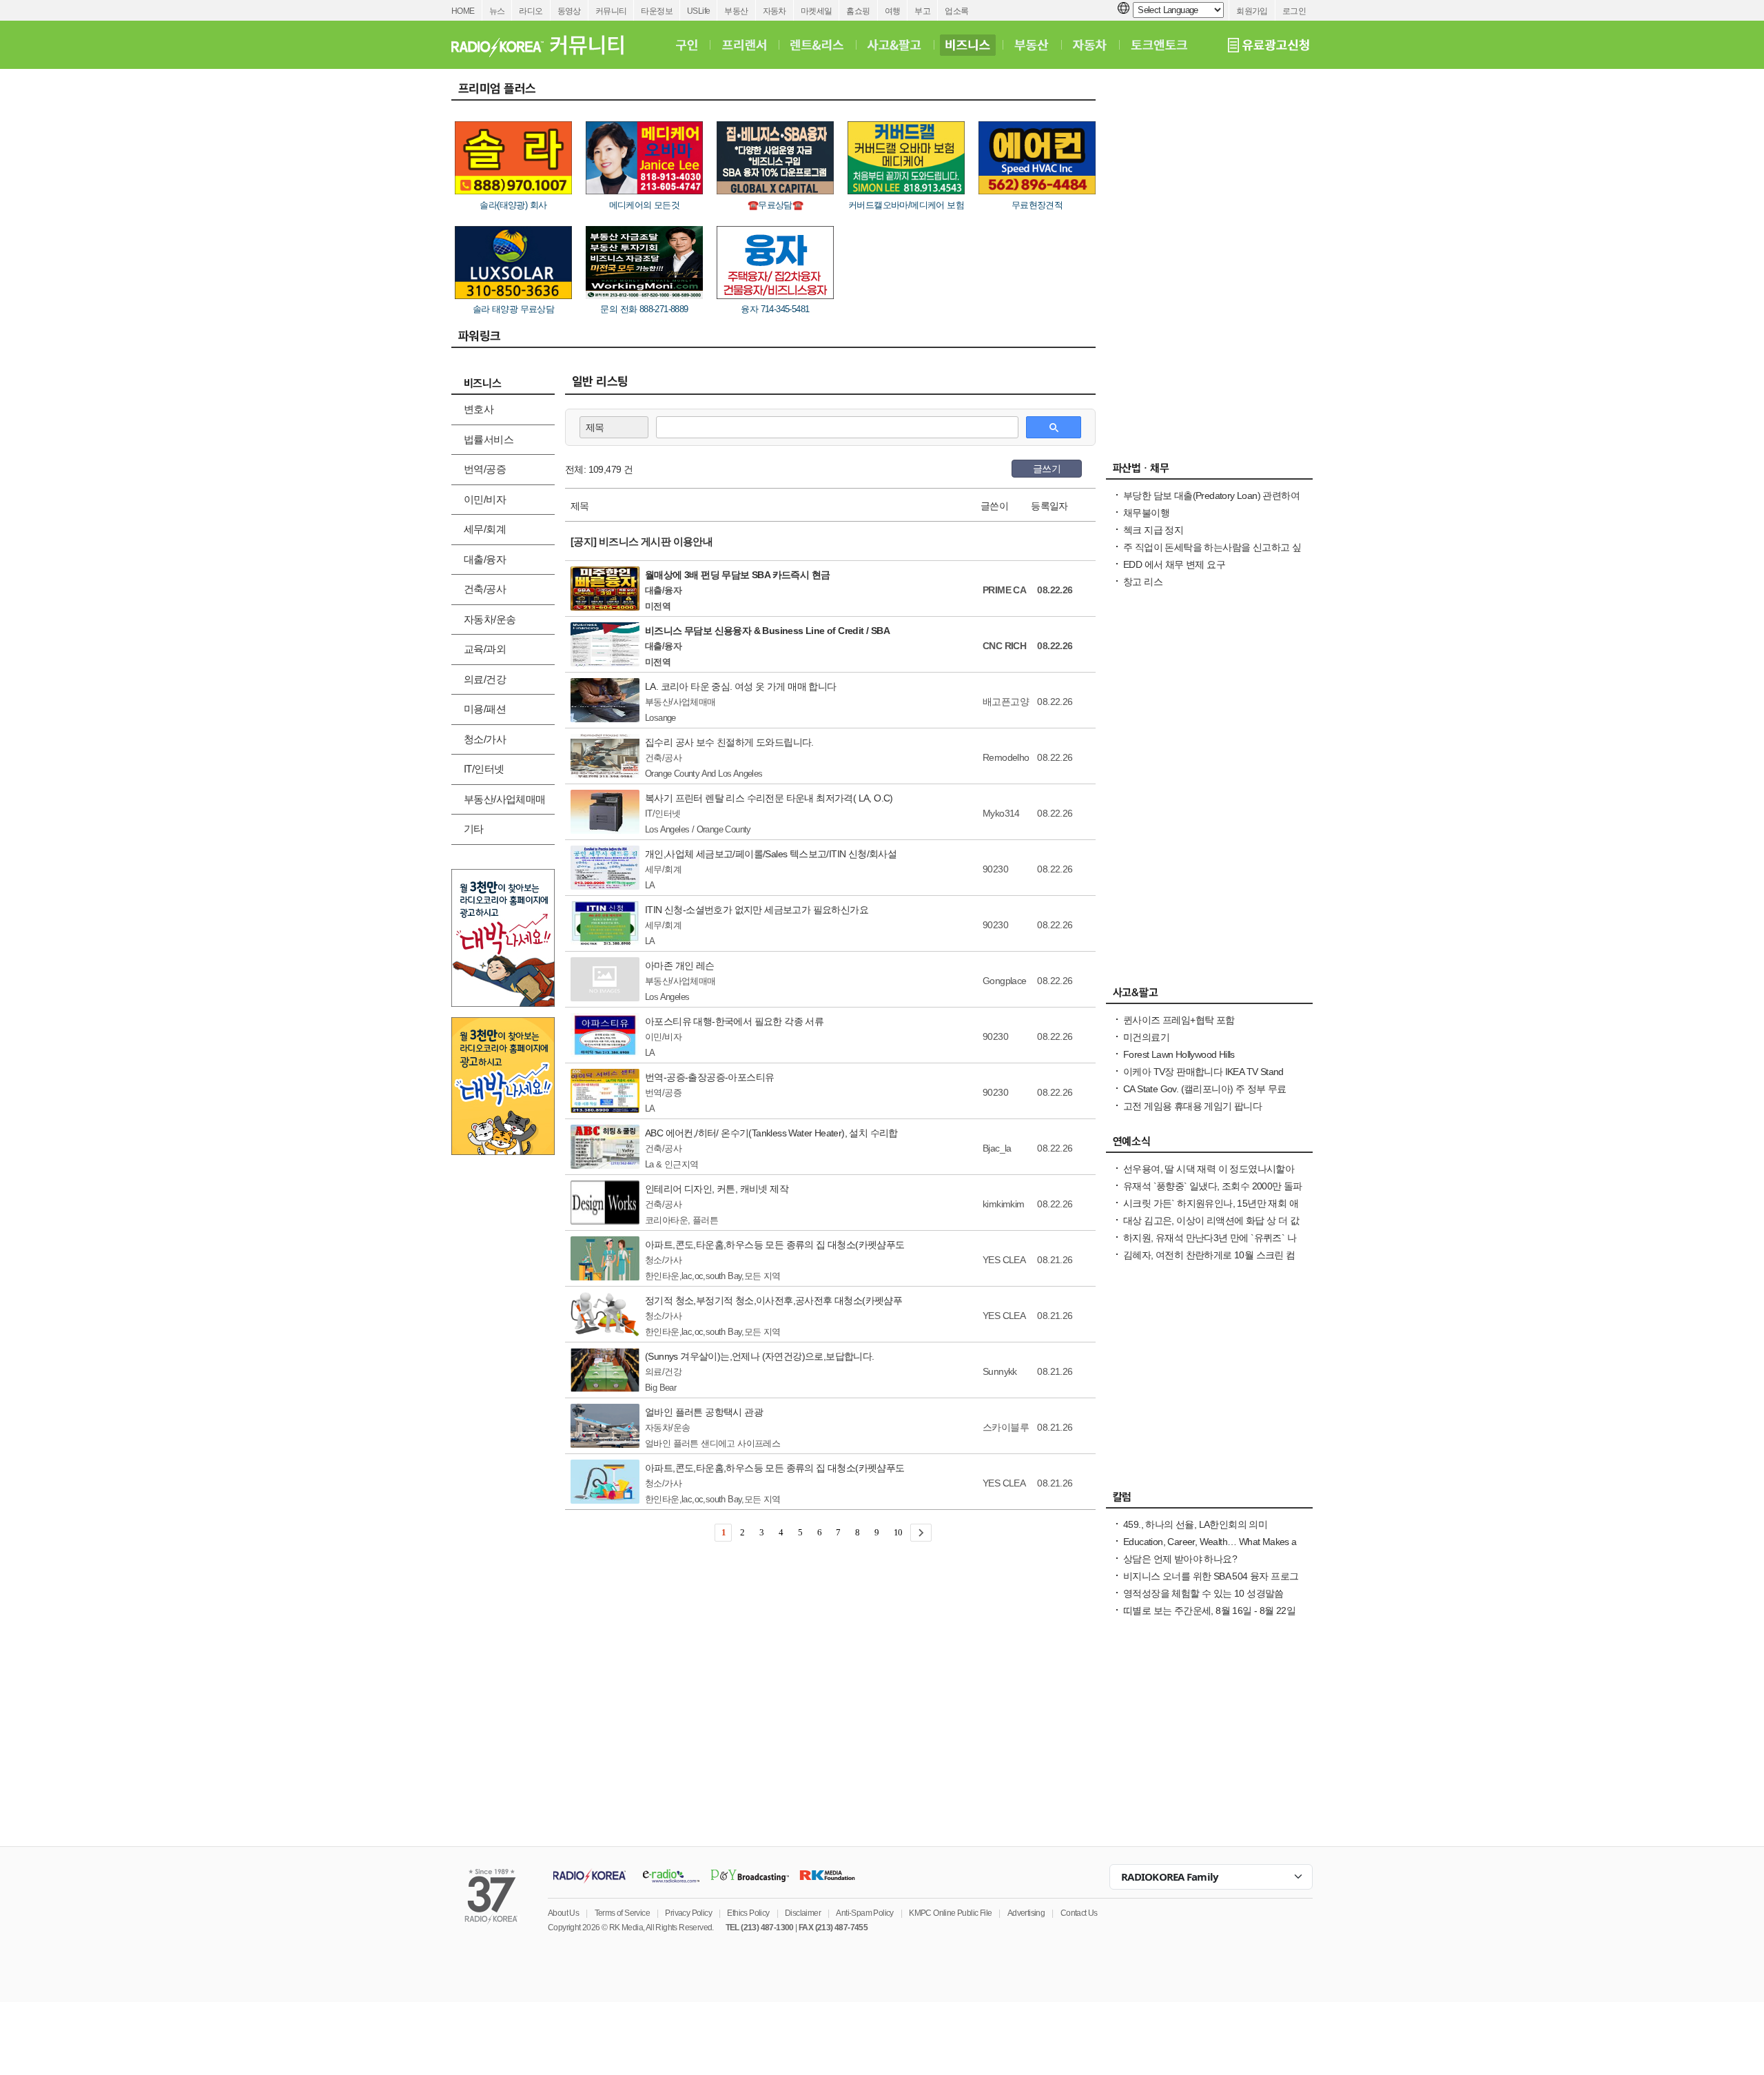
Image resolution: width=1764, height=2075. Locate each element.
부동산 (736, 11)
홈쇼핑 (858, 11)
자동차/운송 (490, 619)
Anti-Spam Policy (864, 1913)
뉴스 (497, 11)
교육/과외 (485, 649)
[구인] (687, 45)
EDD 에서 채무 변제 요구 (1174, 564)
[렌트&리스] (817, 45)
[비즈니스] (968, 45)
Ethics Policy (748, 1913)
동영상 (569, 11)
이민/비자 (485, 499)
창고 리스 (1143, 582)
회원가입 (1252, 11)
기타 (474, 829)
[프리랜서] (744, 45)
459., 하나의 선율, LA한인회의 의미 (1195, 1524)
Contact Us (1079, 1913)
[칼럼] (1209, 1500)
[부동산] (1032, 45)
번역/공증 (485, 469)
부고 (922, 11)
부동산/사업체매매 (505, 799)
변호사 (479, 409)
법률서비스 (489, 439)
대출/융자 (485, 559)
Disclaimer (803, 1913)
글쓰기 (1047, 469)
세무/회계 (485, 529)
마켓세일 (817, 11)
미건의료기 (1146, 1037)
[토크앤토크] (1159, 45)
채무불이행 (1146, 513)
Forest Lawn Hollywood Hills (1179, 1054)
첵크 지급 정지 (1153, 530)
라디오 (531, 11)
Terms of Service (622, 1913)
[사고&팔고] (894, 45)
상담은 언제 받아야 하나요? (1180, 1559)
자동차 (775, 11)
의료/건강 (485, 679)
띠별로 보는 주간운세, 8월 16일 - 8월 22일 (1209, 1611)
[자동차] (1090, 45)
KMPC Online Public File (950, 1913)
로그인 (1294, 11)
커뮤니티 (611, 11)
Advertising (1026, 1913)
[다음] (921, 1533)
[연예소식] (1209, 1145)
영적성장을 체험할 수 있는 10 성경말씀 (1203, 1593)
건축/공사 (485, 589)
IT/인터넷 (484, 769)
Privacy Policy (688, 1913)
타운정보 (657, 11)
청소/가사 (485, 739)
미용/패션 (485, 709)
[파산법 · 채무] (1209, 471)
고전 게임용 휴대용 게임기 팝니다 (1192, 1106)
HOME (463, 11)
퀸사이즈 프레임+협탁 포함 (1179, 1020)
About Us (563, 1913)
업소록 (956, 11)
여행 (893, 11)
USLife (698, 11)
